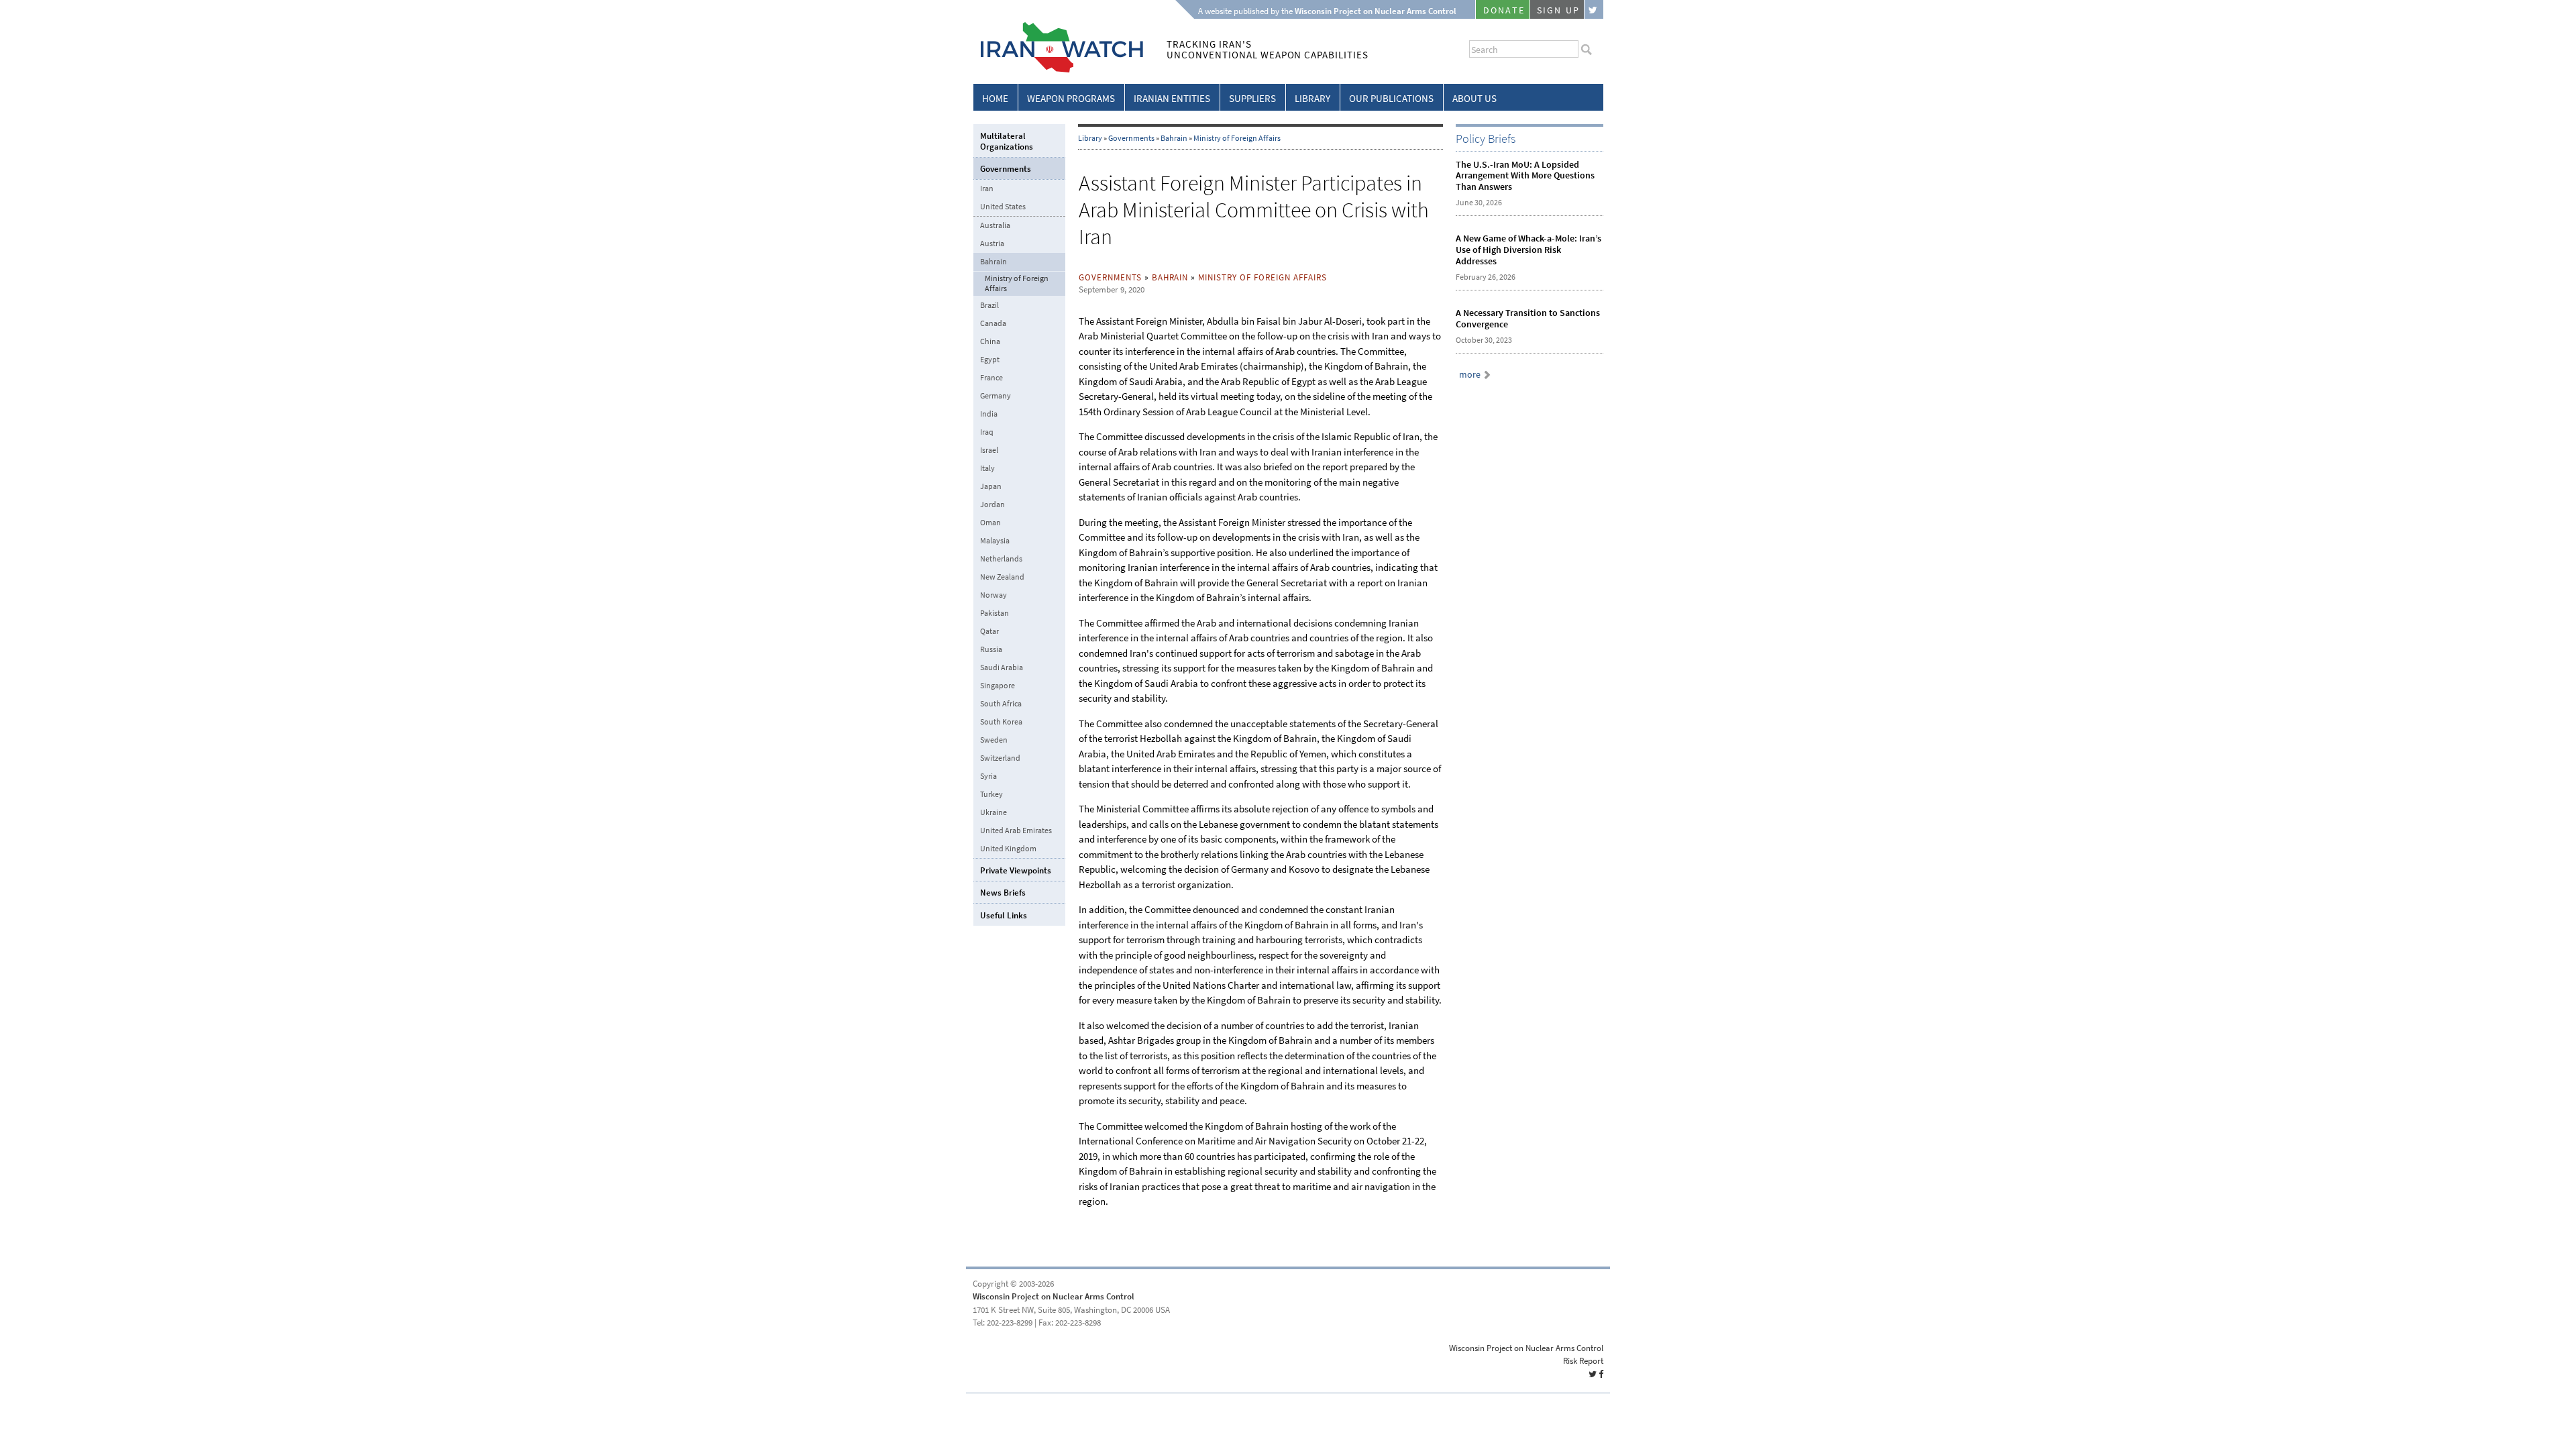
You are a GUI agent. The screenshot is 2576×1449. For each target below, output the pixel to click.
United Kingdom (1008, 849)
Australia (995, 225)
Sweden (994, 740)
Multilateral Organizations (1007, 141)
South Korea (1001, 722)
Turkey (991, 794)
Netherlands (1001, 559)
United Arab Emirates (1016, 830)
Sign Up (1558, 10)
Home (995, 99)
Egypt (990, 360)
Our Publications (1391, 99)
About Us (1474, 99)
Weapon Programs (1071, 99)
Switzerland (1000, 758)
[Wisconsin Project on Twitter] (1594, 9)
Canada (993, 323)
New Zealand (1002, 577)
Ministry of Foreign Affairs (1237, 138)
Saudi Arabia (1002, 667)
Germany (996, 396)
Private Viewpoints (1016, 870)
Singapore (998, 686)
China (990, 341)
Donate (1504, 10)
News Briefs (1003, 893)
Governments (1131, 138)
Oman (990, 523)
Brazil (989, 305)
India (989, 414)
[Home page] (1058, 70)
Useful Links (1004, 915)
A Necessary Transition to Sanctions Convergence (1528, 319)
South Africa (1001, 704)
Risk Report (1583, 1361)
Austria (992, 244)
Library (1312, 99)
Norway (994, 595)
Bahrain (1174, 138)
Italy (987, 468)
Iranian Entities (1172, 99)
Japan (991, 486)
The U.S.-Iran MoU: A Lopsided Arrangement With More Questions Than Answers (1525, 176)
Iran (987, 189)
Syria (988, 776)
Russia (991, 649)
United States (1003, 207)
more (1470, 375)
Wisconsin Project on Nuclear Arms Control (1054, 1296)
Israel (989, 450)
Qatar (989, 631)
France (991, 378)
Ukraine (994, 812)
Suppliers (1252, 99)
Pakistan (995, 613)
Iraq (987, 432)
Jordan (992, 504)
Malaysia (995, 541)
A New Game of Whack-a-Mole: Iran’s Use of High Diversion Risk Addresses (1528, 250)
